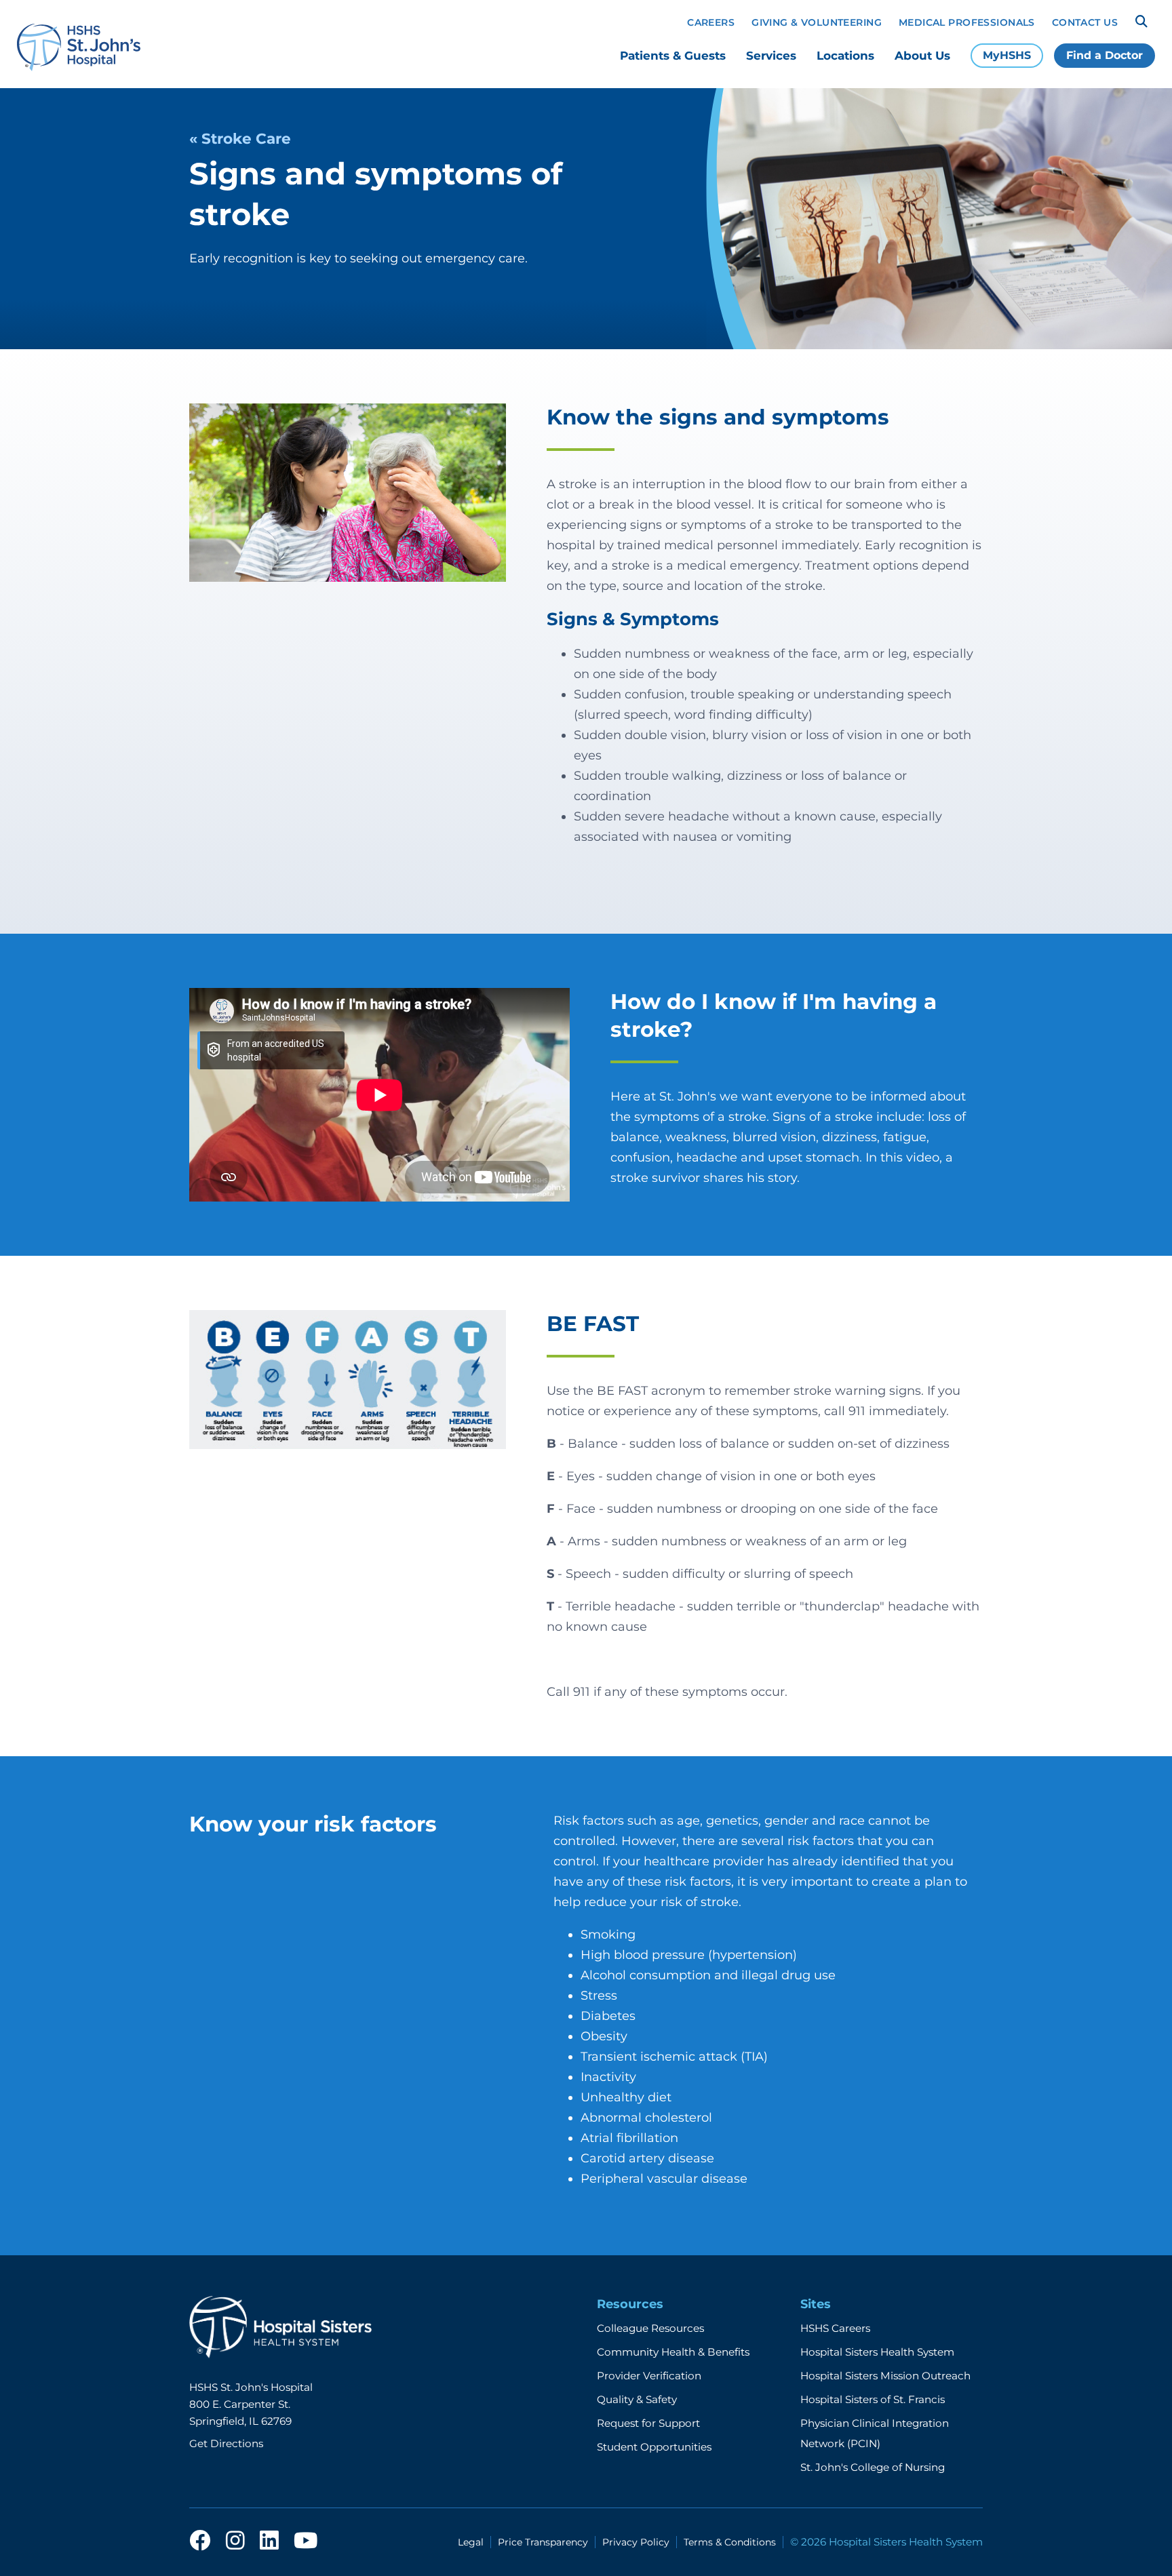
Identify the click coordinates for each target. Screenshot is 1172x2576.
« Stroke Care (240, 138)
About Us (922, 56)
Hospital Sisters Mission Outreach (885, 2376)
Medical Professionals (967, 22)
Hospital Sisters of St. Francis (873, 2399)
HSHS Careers (835, 2328)
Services (771, 56)
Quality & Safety (637, 2399)
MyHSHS (1007, 55)
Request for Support (648, 2423)
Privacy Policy (636, 2542)
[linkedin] (269, 2541)
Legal (471, 2542)
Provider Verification (649, 2376)
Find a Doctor (1105, 55)
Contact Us (1085, 22)
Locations (845, 56)
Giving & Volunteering (817, 22)
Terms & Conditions (730, 2542)
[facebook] (200, 2541)
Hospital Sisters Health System (877, 2352)
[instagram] (235, 2541)
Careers (711, 22)
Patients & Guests (673, 56)
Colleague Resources (650, 2328)
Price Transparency (543, 2542)
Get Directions (226, 2443)
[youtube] (306, 2541)
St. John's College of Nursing (873, 2467)
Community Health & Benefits (673, 2352)
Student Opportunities (654, 2447)
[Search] (1141, 22)
